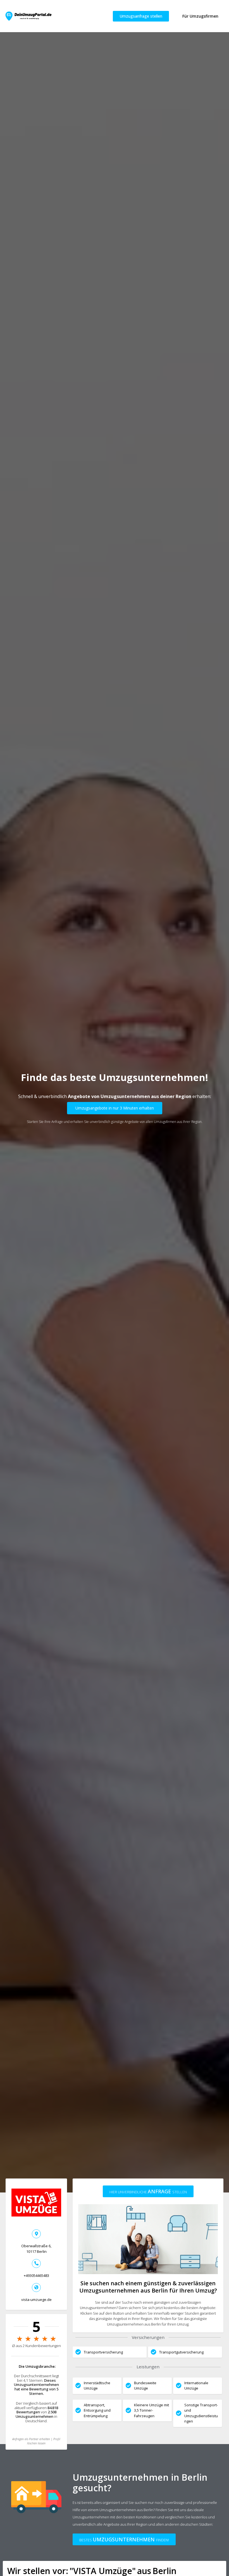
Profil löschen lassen (44, 2441)
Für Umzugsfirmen (200, 16)
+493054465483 (36, 2275)
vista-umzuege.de (36, 2300)
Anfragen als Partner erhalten (31, 2439)
